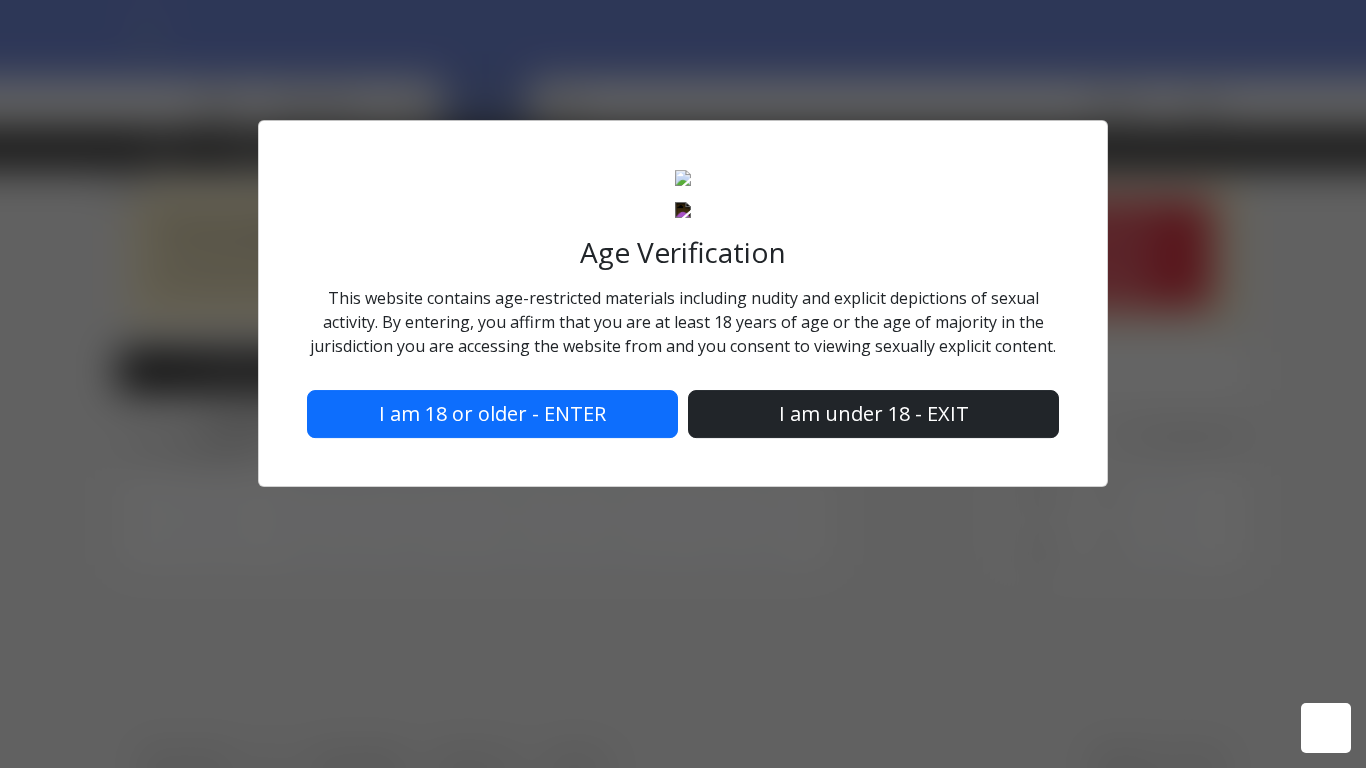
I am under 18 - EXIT (874, 413)
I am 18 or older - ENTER (492, 413)
